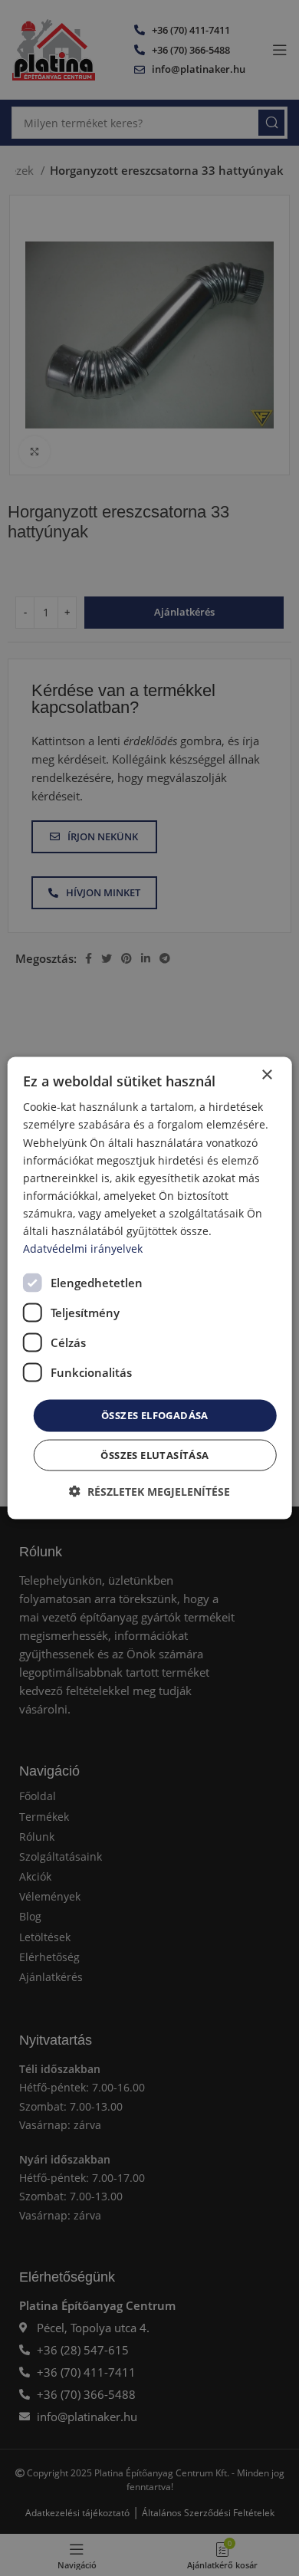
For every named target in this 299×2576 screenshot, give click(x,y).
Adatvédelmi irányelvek (83, 1249)
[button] (149, 1491)
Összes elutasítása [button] (154, 1454)
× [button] (266, 1075)
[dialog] (150, 1288)
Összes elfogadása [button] (155, 1415)
